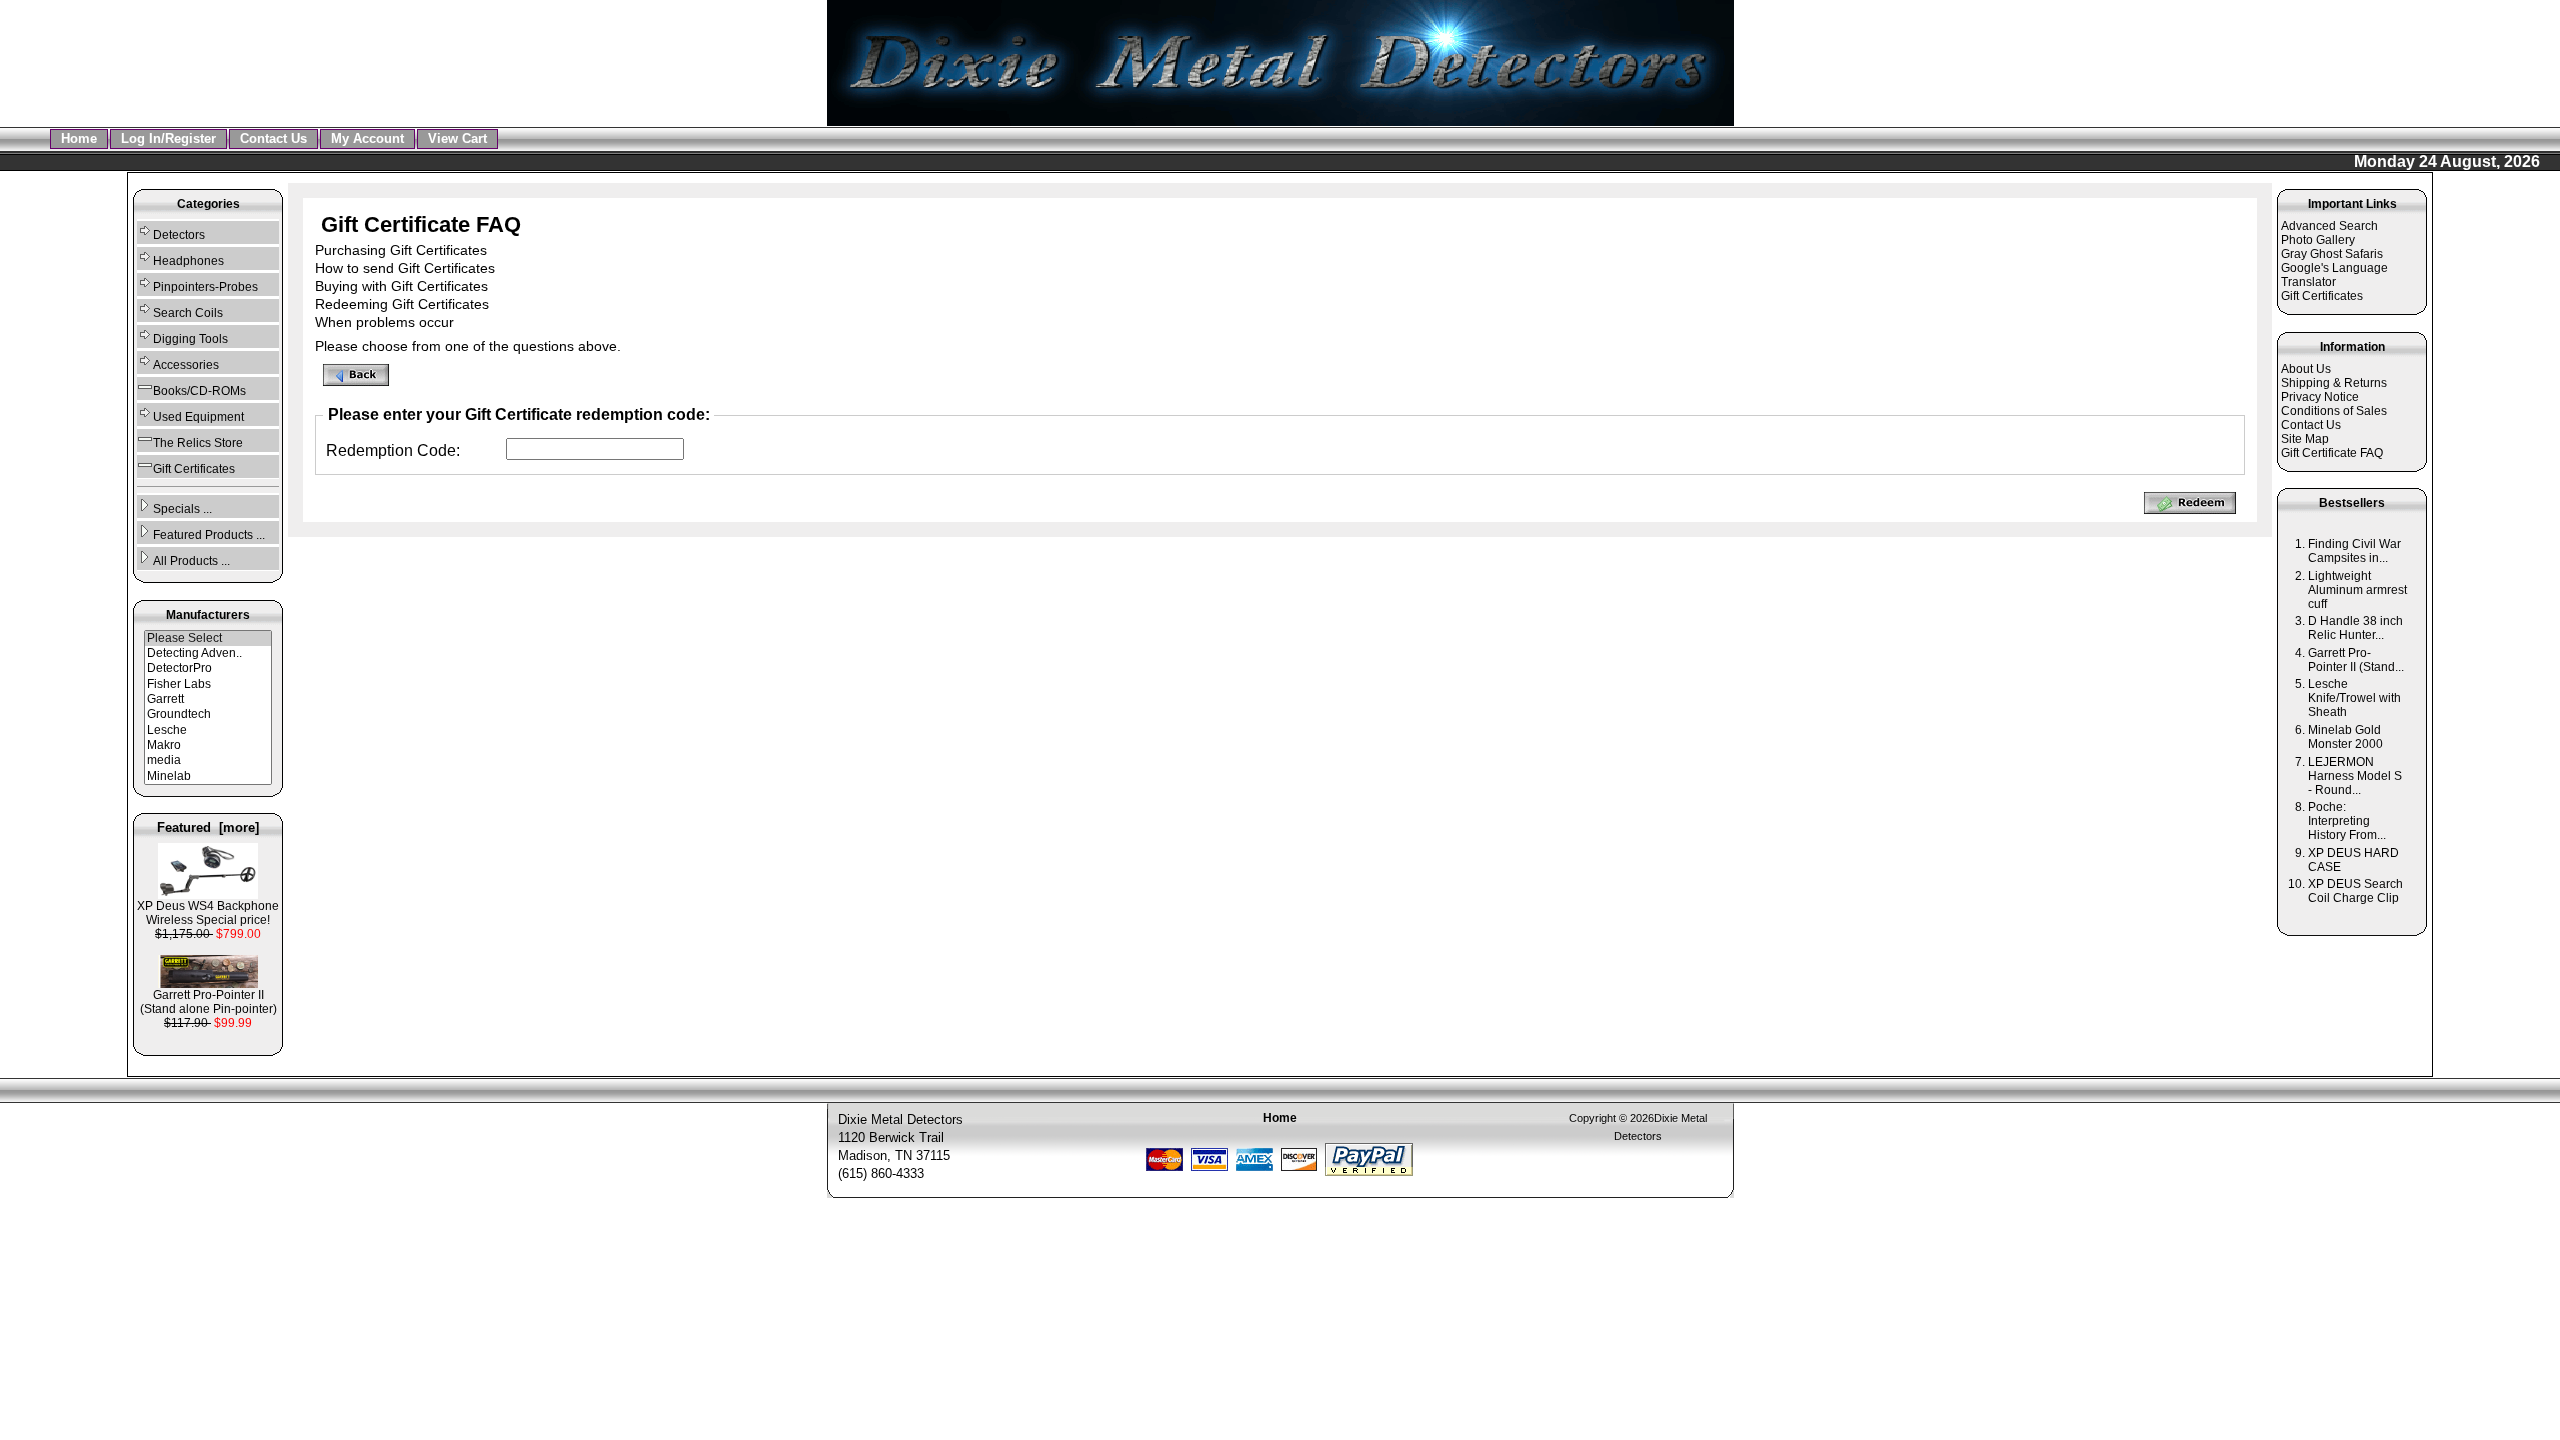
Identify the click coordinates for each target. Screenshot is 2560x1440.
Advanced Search (2329, 226)
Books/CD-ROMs (199, 391)
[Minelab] (208, 776)
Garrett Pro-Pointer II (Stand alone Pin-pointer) (208, 1002)
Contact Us (273, 138)
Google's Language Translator (2334, 275)
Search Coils (188, 313)
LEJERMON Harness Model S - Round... (2355, 776)
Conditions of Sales (2334, 411)
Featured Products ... (209, 535)
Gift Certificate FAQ (2332, 453)
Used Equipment (198, 417)
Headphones (188, 261)
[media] (208, 760)
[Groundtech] (208, 714)
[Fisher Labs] (208, 684)
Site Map (2305, 439)
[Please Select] (208, 638)
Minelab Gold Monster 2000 (2345, 737)
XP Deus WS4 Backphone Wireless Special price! (208, 913)
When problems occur (384, 322)
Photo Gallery (2318, 240)
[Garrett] (208, 699)
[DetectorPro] (208, 668)
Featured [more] (208, 827)
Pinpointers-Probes (205, 287)
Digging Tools (190, 339)
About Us (2306, 369)
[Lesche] (208, 730)
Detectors (179, 235)
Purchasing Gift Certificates (401, 250)
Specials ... (182, 509)
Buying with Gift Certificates (401, 286)
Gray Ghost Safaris (2332, 254)
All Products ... (191, 561)
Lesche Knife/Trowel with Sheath (2354, 698)
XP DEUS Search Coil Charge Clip (2355, 891)
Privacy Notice (2320, 397)
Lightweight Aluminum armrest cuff (2357, 590)
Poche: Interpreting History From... (2347, 821)
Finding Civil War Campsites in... (2354, 551)
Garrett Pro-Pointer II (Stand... (2356, 660)
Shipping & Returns (2334, 383)
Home (79, 138)
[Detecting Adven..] (208, 653)
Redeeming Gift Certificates (402, 304)
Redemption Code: (393, 450)
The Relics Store (198, 443)
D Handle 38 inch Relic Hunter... (2355, 628)
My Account (367, 138)
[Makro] (208, 745)
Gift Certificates (194, 469)
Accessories (186, 365)
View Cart (457, 138)
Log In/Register (168, 138)
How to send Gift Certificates (405, 268)
